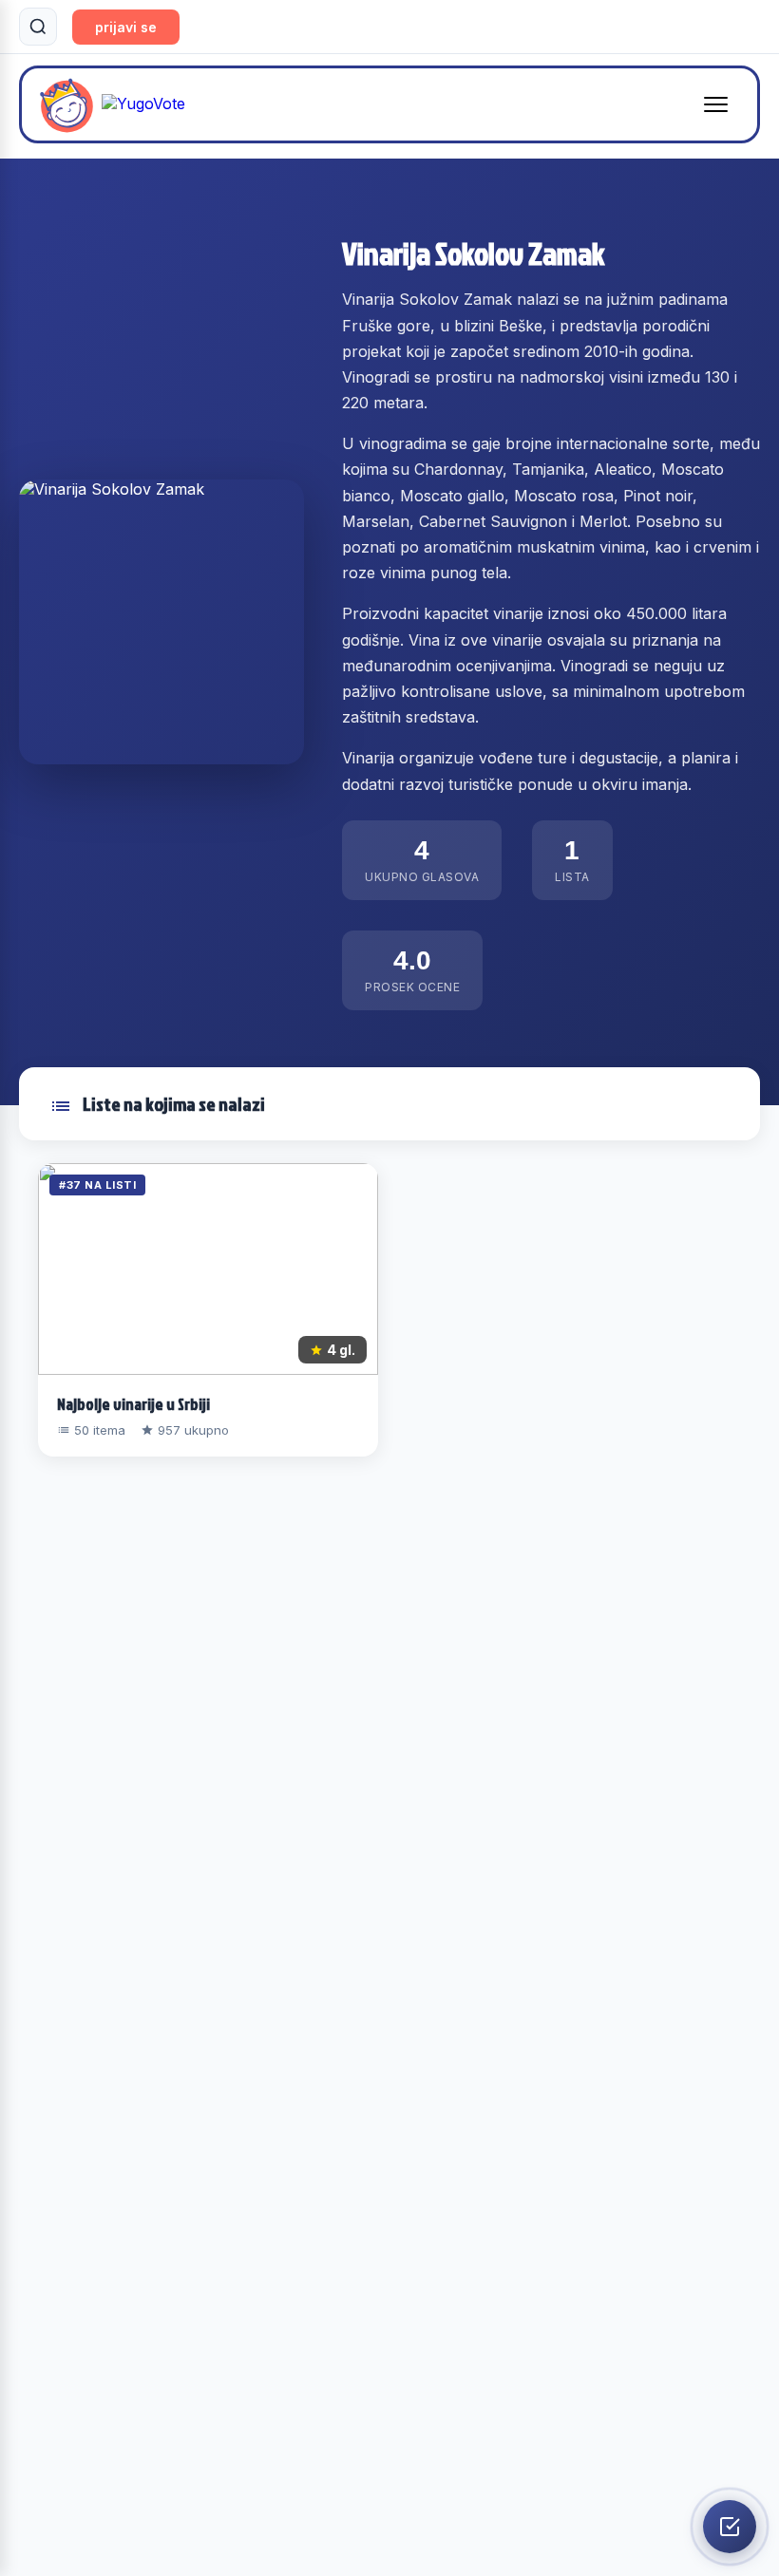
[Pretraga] (38, 27)
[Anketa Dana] (730, 2527)
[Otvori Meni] (716, 104)
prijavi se (126, 27)
